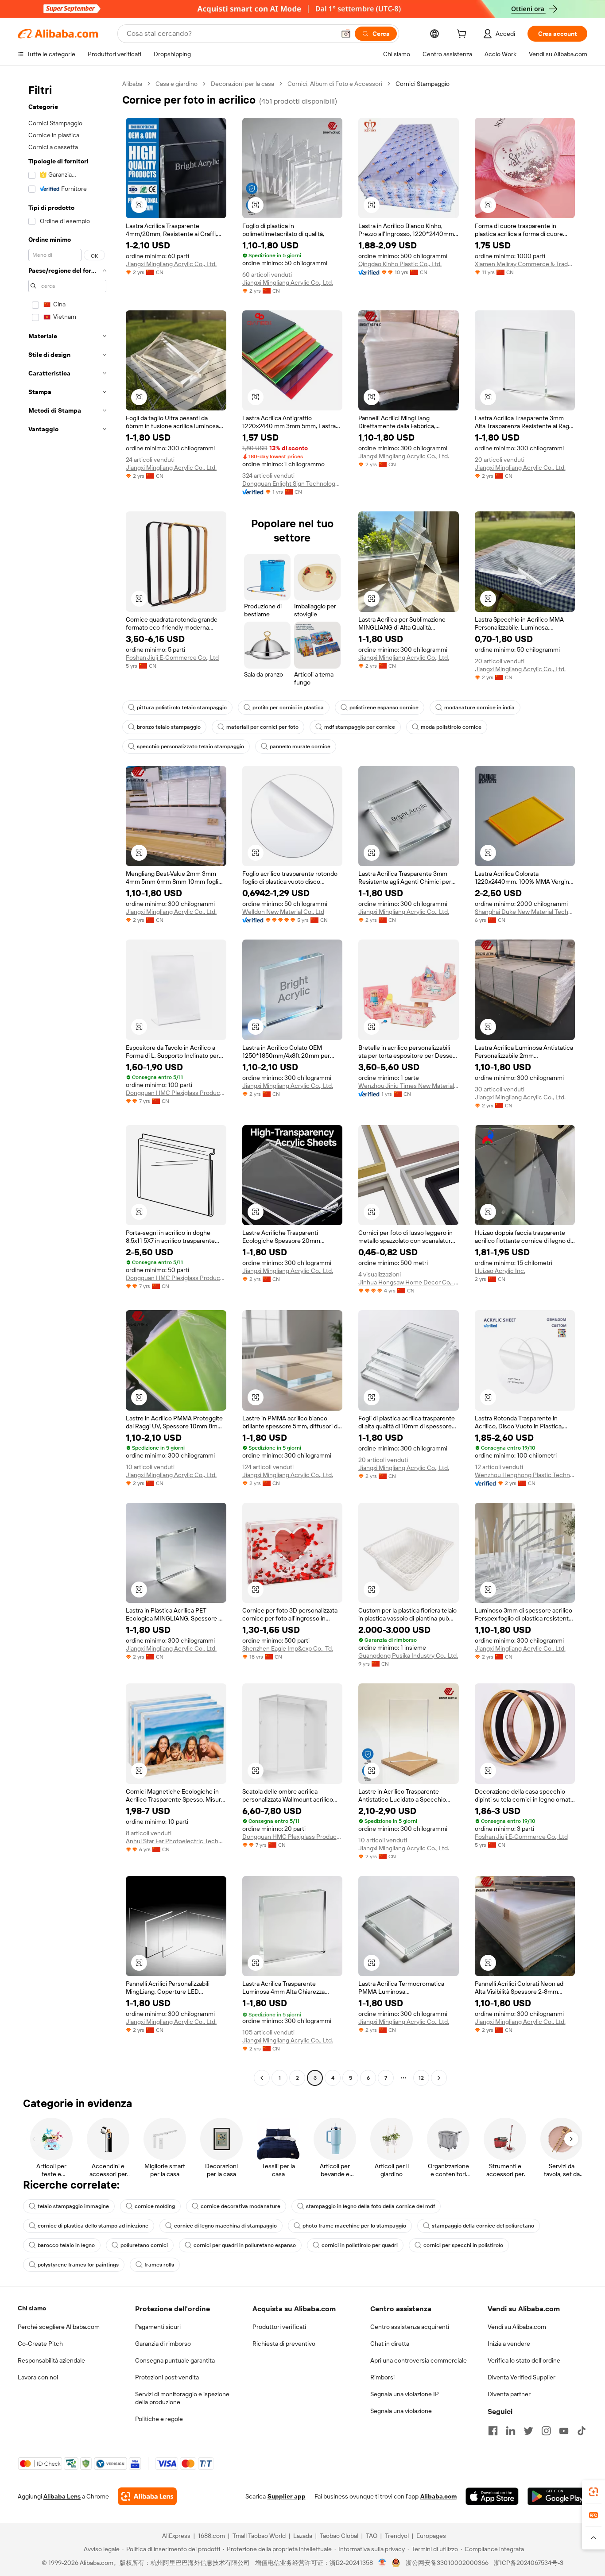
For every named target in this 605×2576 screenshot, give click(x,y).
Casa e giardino (176, 84)
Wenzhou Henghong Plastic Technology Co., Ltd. (525, 1475)
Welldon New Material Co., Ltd (283, 912)
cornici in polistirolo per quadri (360, 2245)
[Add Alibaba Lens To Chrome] (147, 2496)
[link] (593, 2492)
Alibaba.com (438, 2496)
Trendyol (397, 2536)
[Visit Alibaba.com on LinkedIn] (511, 2431)
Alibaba (132, 84)
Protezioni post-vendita (167, 2377)
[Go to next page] (439, 2078)
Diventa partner (509, 2394)
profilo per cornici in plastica (288, 708)
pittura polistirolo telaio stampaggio (182, 708)
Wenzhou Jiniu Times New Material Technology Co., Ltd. (409, 1086)
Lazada (303, 2536)
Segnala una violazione (401, 2411)
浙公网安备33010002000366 (447, 2563)
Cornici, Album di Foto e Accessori (335, 84)
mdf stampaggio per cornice (360, 727)
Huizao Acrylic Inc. (500, 1271)
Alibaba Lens (62, 2496)
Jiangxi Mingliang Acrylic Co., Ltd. (171, 264)
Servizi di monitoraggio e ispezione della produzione (182, 2398)
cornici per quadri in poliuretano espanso (245, 2245)
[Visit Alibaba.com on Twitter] (528, 2431)
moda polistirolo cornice (451, 727)
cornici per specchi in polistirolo (463, 2245)
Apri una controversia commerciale (419, 2360)
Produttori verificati (279, 2327)
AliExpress (176, 2536)
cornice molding (155, 2206)
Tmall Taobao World (259, 2536)
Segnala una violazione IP (405, 2394)
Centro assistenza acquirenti (410, 2327)
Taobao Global (339, 2536)
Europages (431, 2536)
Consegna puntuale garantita (175, 2360)
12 (421, 2078)
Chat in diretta (390, 2344)
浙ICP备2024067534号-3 (529, 2563)
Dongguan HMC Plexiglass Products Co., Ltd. (176, 1093)
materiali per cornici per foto (262, 727)
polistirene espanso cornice (384, 708)
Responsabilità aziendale (51, 2360)
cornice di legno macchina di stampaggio (225, 2226)
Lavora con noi (38, 2377)
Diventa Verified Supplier (522, 2377)
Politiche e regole (159, 2419)
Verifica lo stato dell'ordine (524, 2360)
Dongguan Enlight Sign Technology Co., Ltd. (293, 483)
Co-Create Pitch (40, 2344)
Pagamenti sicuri (158, 2327)
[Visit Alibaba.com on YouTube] (564, 2431)
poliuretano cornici (144, 2245)
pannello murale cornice (300, 746)
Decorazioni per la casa (242, 84)
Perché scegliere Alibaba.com (59, 2327)
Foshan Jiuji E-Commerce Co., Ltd (172, 658)
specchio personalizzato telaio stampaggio (190, 746)
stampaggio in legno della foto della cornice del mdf (370, 2206)
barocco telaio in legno (66, 2245)
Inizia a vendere (509, 2344)
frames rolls (159, 2265)
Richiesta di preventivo (284, 2344)
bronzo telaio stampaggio (169, 727)
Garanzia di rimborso (163, 2344)
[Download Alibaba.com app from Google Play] (557, 2496)
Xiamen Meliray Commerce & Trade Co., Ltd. (525, 264)
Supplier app (287, 2496)
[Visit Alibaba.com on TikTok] (582, 2431)
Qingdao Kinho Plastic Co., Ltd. (400, 264)
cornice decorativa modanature (240, 2206)
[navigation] (67, 1082)
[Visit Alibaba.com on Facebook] (493, 2431)
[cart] (463, 35)
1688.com (211, 2536)
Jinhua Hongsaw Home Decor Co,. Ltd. (409, 1282)
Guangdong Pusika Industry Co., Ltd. (408, 1655)
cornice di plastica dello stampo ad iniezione (93, 2226)
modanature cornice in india (479, 708)
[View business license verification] (382, 2563)
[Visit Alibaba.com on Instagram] (546, 2431)
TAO (372, 2536)
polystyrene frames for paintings (78, 2265)
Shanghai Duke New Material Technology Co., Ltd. (525, 912)
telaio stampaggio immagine (73, 2206)
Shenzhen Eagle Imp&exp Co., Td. (288, 1648)
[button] (346, 34)
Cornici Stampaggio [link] (423, 84)
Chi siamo (32, 2308)
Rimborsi (382, 2377)
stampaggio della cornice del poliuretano (483, 2226)
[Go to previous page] (262, 2078)
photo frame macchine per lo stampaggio (354, 2226)
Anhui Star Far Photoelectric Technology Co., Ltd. (176, 1841)
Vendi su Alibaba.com (517, 2327)
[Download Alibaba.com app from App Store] (492, 2496)
